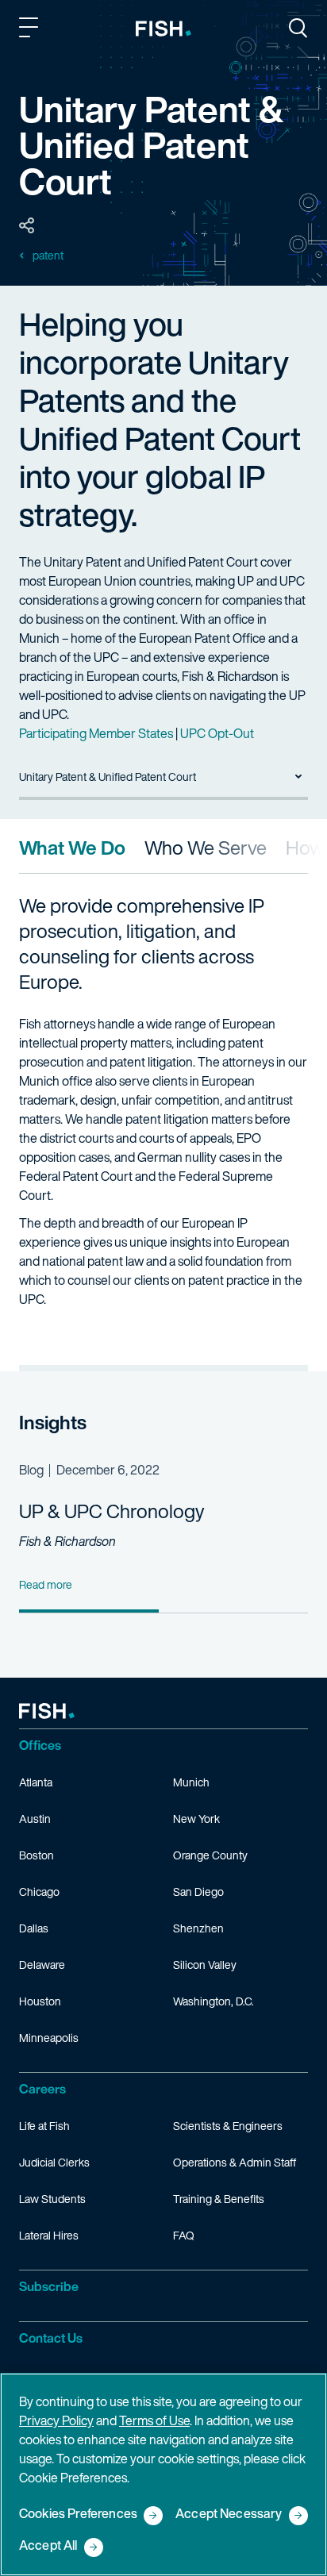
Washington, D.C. (214, 2001)
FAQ (184, 2235)
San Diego (198, 1892)
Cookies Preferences (78, 2514)
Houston (40, 2001)
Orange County (210, 1855)
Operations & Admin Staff (235, 2162)
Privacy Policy (56, 2420)
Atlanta (36, 1782)
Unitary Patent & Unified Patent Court (108, 777)
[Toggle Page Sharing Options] (27, 226)
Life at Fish (44, 2126)
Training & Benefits (219, 2199)
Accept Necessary (229, 2514)
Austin (35, 1819)
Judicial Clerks (54, 2162)
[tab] (72, 848)
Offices (40, 1745)
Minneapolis (49, 2038)
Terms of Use (154, 2420)
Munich (191, 1782)
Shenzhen (198, 1928)
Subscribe (49, 2286)
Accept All (48, 2546)
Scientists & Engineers (228, 2126)
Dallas (34, 1928)
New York (196, 1819)
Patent (48, 256)
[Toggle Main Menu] (31, 30)
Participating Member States (96, 733)
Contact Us (51, 2338)
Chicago (39, 1892)
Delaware (42, 1965)
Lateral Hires (49, 2235)
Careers (42, 2089)
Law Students (52, 2199)
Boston (37, 1855)
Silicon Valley (205, 1965)
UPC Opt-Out (217, 733)
